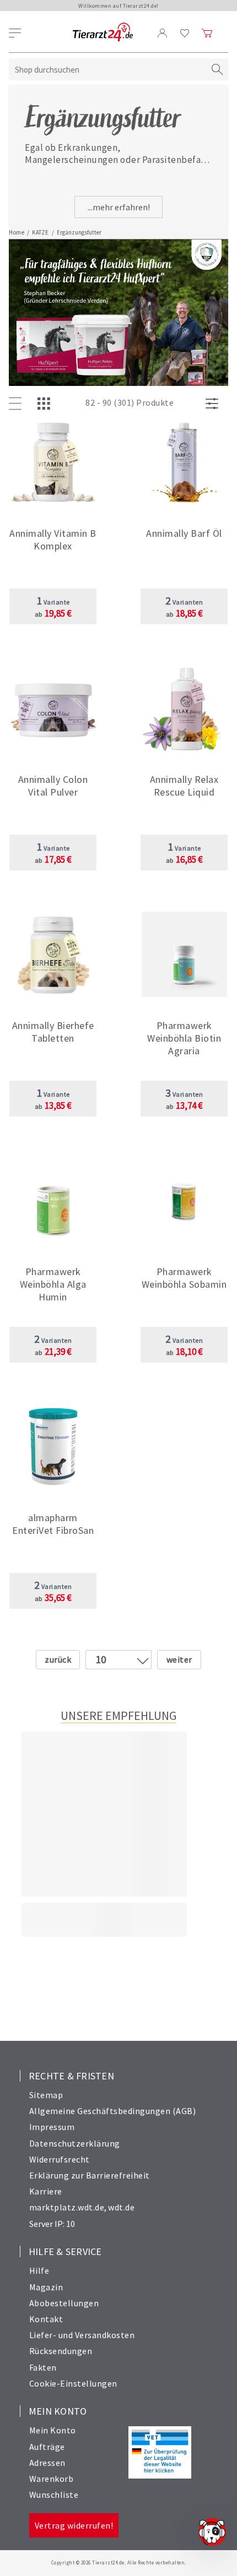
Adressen (47, 2463)
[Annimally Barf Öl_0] (184, 463)
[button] (53, 543)
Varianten (184, 602)
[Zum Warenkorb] (207, 33)
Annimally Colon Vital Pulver (53, 786)
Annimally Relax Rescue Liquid (184, 786)
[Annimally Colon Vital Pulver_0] (53, 709)
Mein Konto (53, 2430)
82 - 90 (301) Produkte (130, 402)
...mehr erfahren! (119, 207)
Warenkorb (52, 2479)
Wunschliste (54, 2495)
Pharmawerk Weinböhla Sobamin (184, 1278)
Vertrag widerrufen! (74, 2525)
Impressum (52, 2127)
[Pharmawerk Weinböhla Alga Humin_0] (53, 1202)
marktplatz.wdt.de (67, 2207)
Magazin (46, 2287)
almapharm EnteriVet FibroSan (53, 1524)
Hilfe (39, 2270)
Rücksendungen (61, 2351)
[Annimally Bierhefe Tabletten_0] (53, 955)
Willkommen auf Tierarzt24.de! (118, 6)
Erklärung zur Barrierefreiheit (90, 2175)
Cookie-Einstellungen (73, 2383)
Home (17, 232)
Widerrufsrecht (60, 2159)
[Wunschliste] (185, 33)
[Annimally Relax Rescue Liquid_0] (184, 709)
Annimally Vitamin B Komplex (53, 540)
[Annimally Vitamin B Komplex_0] (53, 463)
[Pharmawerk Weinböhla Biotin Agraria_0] (184, 955)
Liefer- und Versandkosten (82, 2335)
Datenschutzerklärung (75, 2143)
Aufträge (47, 2447)
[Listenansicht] (18, 404)
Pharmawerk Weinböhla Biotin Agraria (184, 1038)
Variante (53, 602)
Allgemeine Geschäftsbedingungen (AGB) (113, 2111)
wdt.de (121, 2207)
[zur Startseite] (103, 33)
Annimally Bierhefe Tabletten (53, 1032)
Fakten (43, 2367)
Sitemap (46, 2095)
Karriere (46, 2191)
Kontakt (46, 2319)
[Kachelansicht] (46, 404)
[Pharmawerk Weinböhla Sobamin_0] (184, 1202)
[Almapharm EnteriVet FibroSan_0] (53, 1448)
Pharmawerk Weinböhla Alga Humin (53, 1284)
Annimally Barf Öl (184, 533)
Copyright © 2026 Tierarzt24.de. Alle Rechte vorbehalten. (119, 2563)
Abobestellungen (64, 2303)
